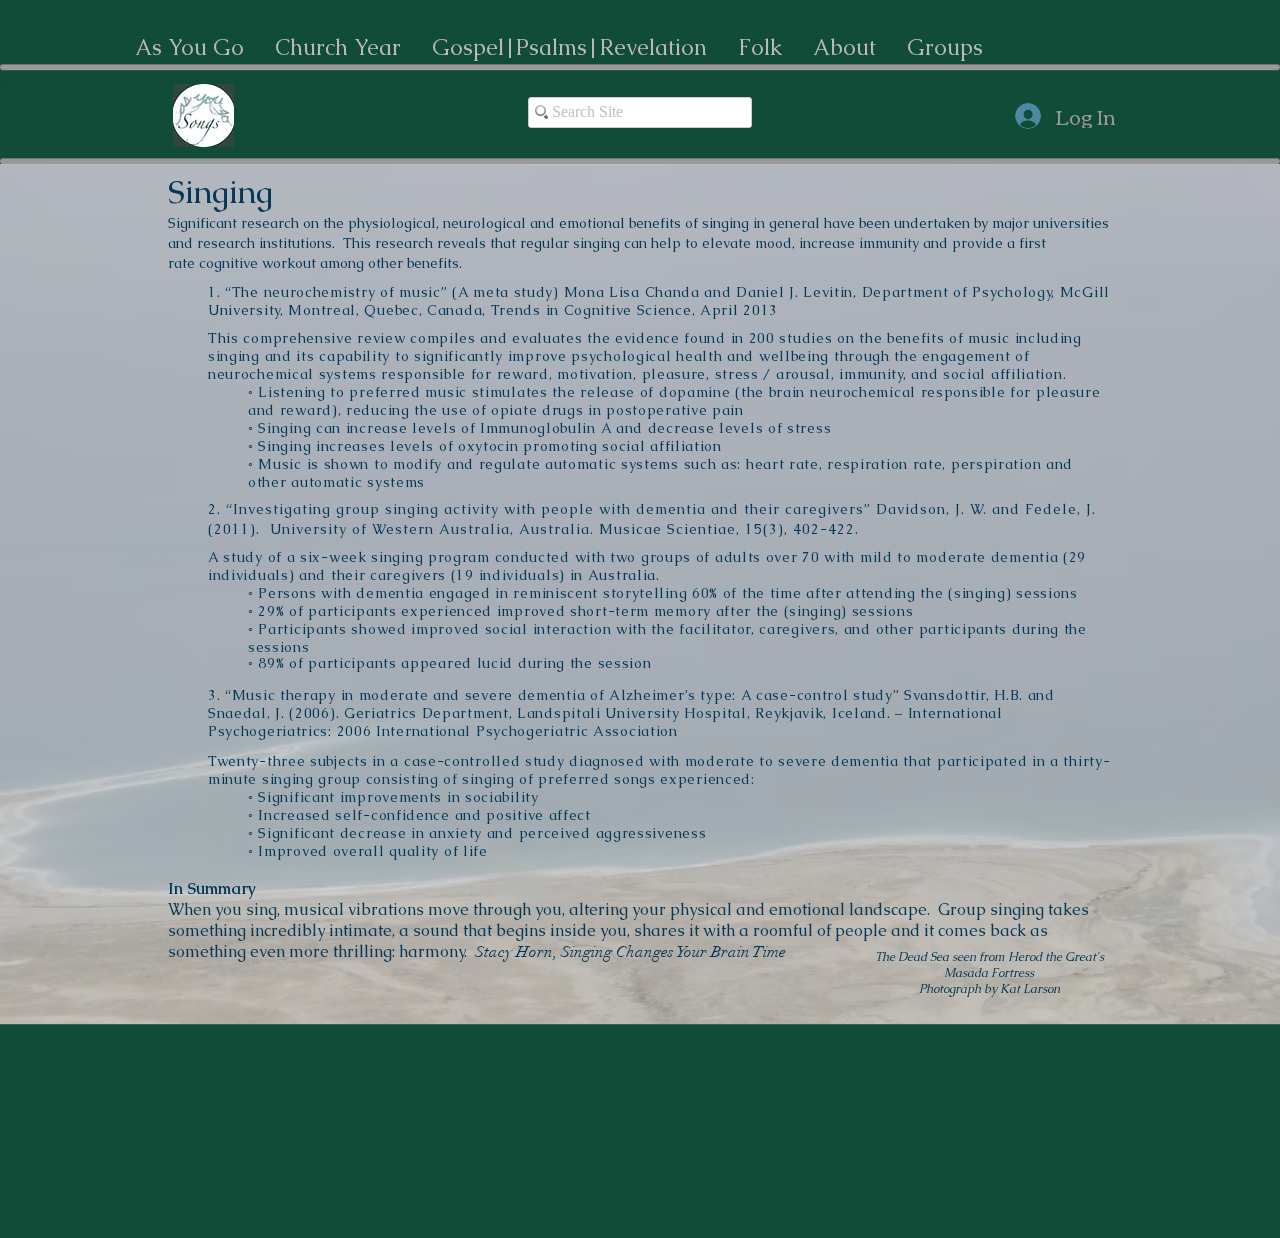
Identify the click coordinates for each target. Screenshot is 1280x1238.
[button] (189, 47)
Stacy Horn (514, 952)
